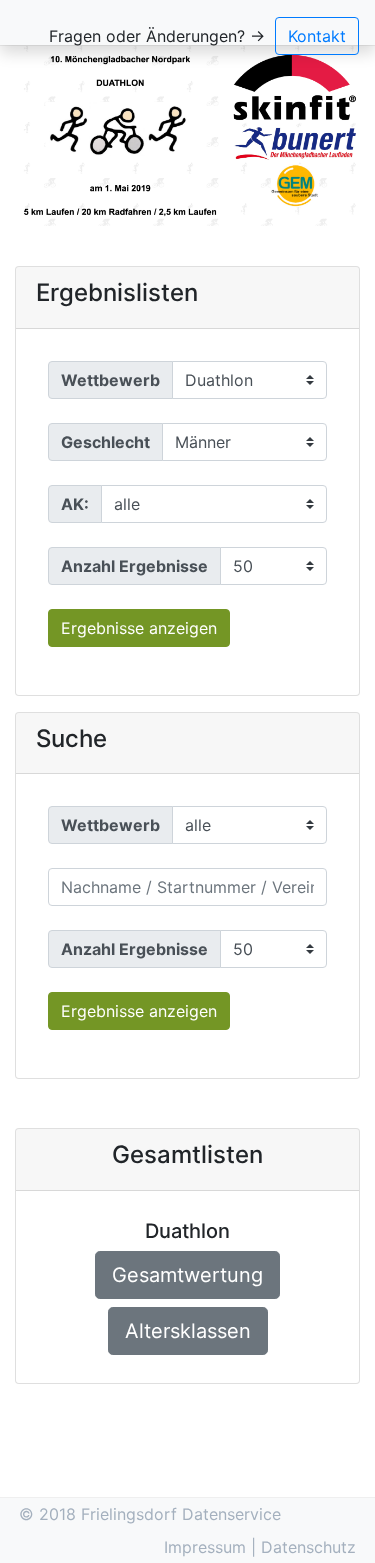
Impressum (207, 1547)
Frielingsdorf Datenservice (181, 1514)
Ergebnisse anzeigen (139, 628)
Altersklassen (188, 1331)
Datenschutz (308, 1547)
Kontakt (317, 36)
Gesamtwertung (187, 1275)
